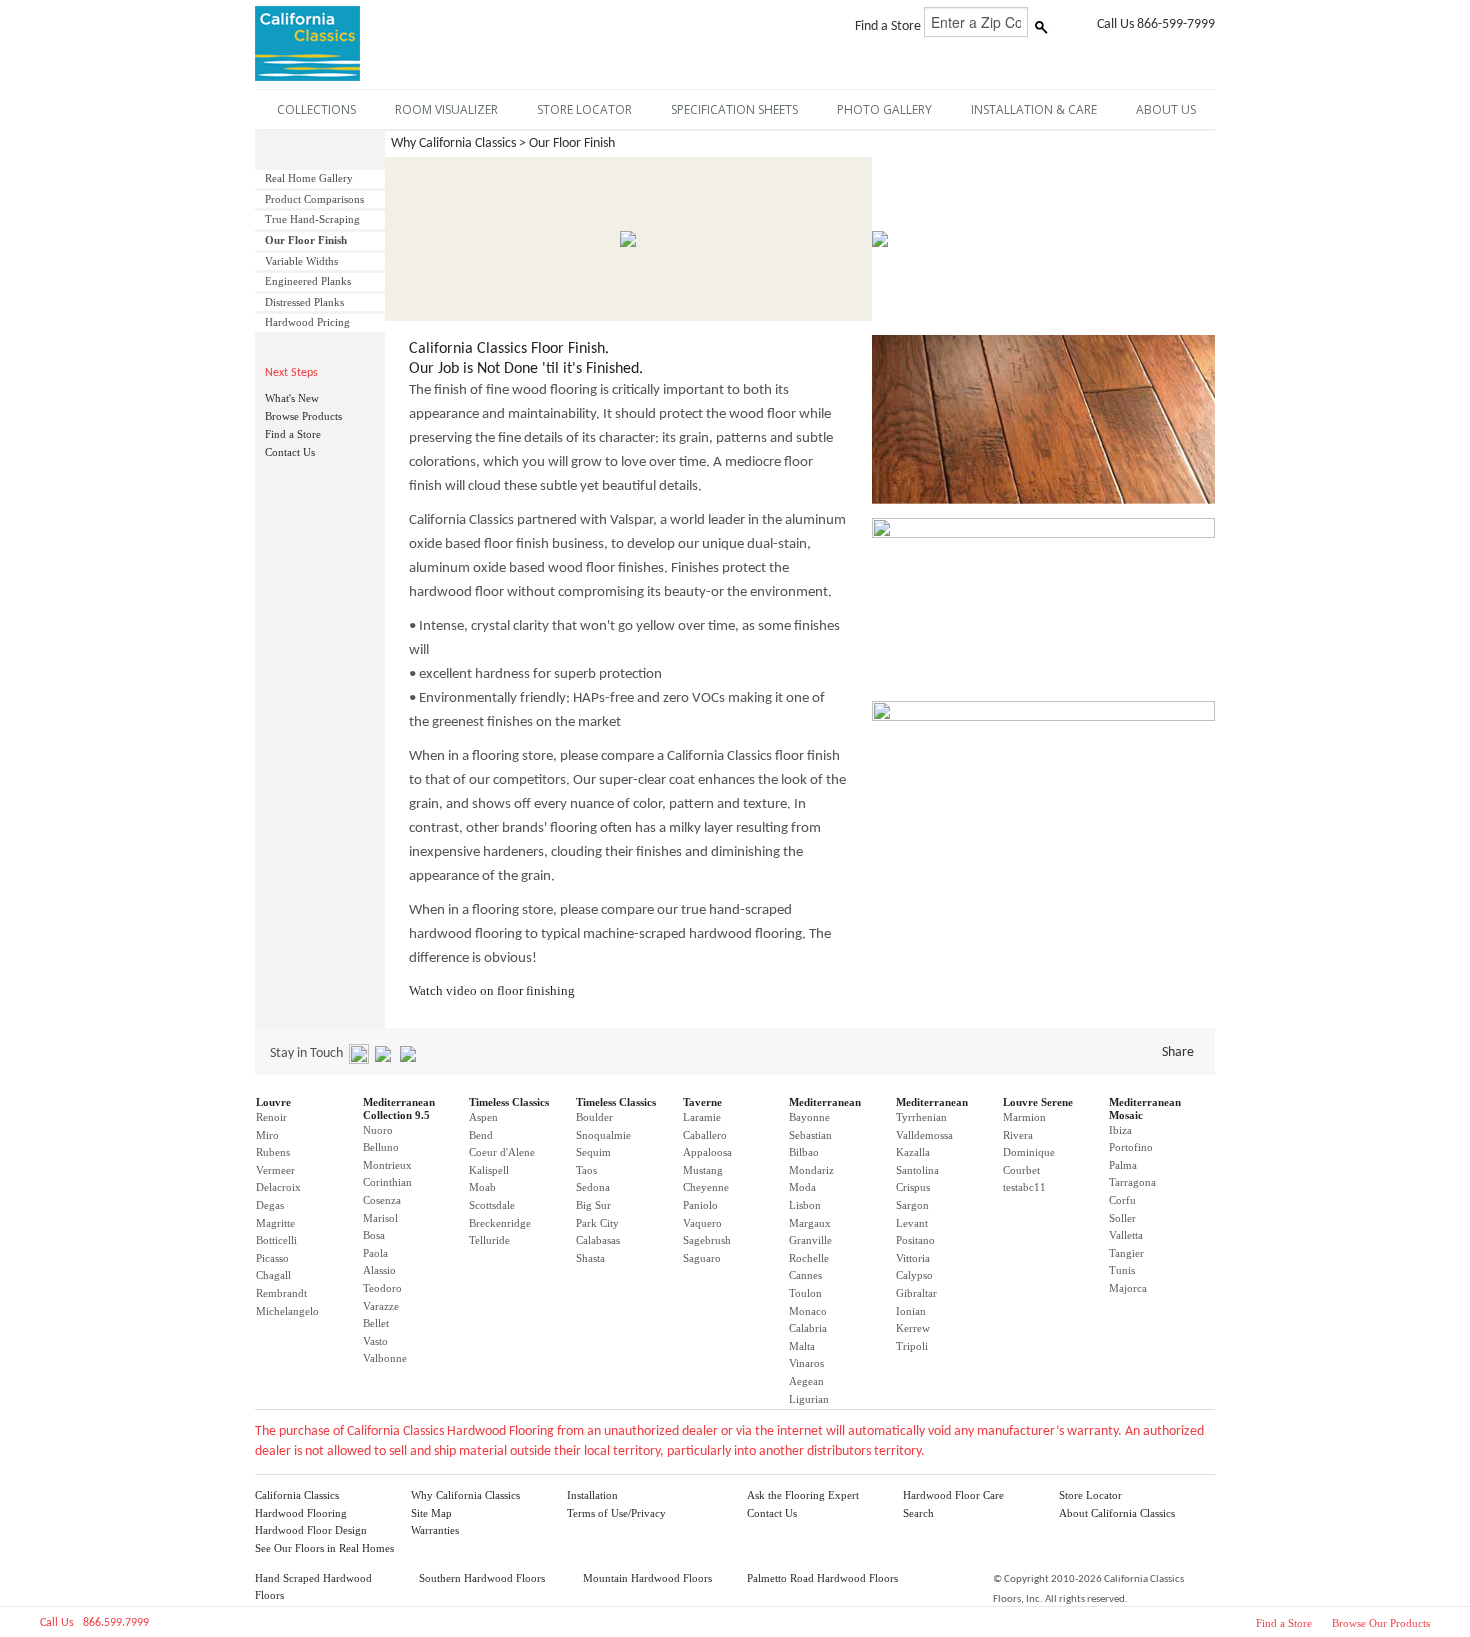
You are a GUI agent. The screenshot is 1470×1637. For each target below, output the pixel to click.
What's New (292, 398)
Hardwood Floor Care (953, 1495)
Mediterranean (825, 1102)
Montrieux (387, 1165)
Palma (1123, 1165)
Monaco (808, 1311)
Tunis (1122, 1270)
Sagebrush (707, 1240)
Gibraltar (916, 1293)
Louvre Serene (1038, 1102)
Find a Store (293, 434)
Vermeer (275, 1170)
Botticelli (276, 1240)
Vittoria (913, 1258)
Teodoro (382, 1288)
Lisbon (805, 1205)
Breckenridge (500, 1223)
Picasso (272, 1258)
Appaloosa (707, 1152)
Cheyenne (706, 1187)
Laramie (702, 1117)
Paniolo (700, 1205)
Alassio (379, 1270)
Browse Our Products (1381, 1623)
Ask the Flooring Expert (803, 1495)
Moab (482, 1187)
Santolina (917, 1170)
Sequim (593, 1152)
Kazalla (913, 1152)
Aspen (483, 1117)
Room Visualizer (446, 109)
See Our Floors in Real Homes (324, 1548)
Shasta (590, 1258)
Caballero (705, 1135)
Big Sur (593, 1205)
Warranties (435, 1530)
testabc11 (1024, 1187)
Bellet (376, 1323)
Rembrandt (281, 1293)
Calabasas (598, 1240)
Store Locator (1090, 1495)
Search (918, 1513)
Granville (810, 1240)
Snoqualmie (603, 1135)
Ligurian (809, 1399)
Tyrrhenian (921, 1117)
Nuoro (378, 1130)
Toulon (805, 1293)
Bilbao (804, 1152)
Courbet (1021, 1170)
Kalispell (489, 1170)
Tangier (1126, 1253)
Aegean (806, 1381)
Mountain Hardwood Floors (647, 1578)
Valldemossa (924, 1135)
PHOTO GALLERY (884, 109)
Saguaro (702, 1258)
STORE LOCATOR (584, 109)
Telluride (489, 1240)
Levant (912, 1223)
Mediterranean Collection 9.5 (399, 1108)
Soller (1122, 1218)
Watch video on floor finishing (492, 990)
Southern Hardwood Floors (482, 1578)
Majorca (1128, 1288)
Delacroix (278, 1187)
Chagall (273, 1275)
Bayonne (809, 1117)
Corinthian (387, 1182)
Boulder (594, 1117)
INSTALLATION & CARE (1034, 109)
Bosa (374, 1235)
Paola (375, 1253)
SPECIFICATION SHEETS (734, 109)
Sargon (912, 1205)
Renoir (271, 1117)
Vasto (375, 1341)
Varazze (381, 1306)
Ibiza (1120, 1130)
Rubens (273, 1152)
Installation (592, 1495)
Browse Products (303, 416)
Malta (802, 1346)
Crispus (913, 1187)
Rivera (1018, 1135)
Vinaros (806, 1363)
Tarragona (1132, 1182)
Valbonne (385, 1358)
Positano (915, 1240)
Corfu (1122, 1200)
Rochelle (809, 1258)
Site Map (431, 1513)
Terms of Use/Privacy (616, 1513)
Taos (586, 1170)
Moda (802, 1187)
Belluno (381, 1147)
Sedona (593, 1187)
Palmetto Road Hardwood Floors (822, 1578)
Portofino (1131, 1147)
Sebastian (810, 1135)
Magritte (275, 1223)
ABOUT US (1166, 109)
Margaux (810, 1223)
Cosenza (382, 1200)
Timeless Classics (509, 1102)
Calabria (808, 1328)
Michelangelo (287, 1311)
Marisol (380, 1218)
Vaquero (702, 1223)
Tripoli (912, 1346)
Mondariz (811, 1170)
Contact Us (290, 452)
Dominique (1029, 1152)
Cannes (805, 1275)
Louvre (273, 1102)
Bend (481, 1135)
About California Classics (1117, 1513)
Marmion (1024, 1117)
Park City (597, 1223)
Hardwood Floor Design (311, 1530)
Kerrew (913, 1328)
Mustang (703, 1170)
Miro (267, 1135)
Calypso (914, 1275)
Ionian (911, 1311)
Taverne (702, 1102)
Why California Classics (465, 1495)
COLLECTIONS (316, 109)
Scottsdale (492, 1205)
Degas (270, 1205)
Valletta (1126, 1235)
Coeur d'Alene (502, 1152)
